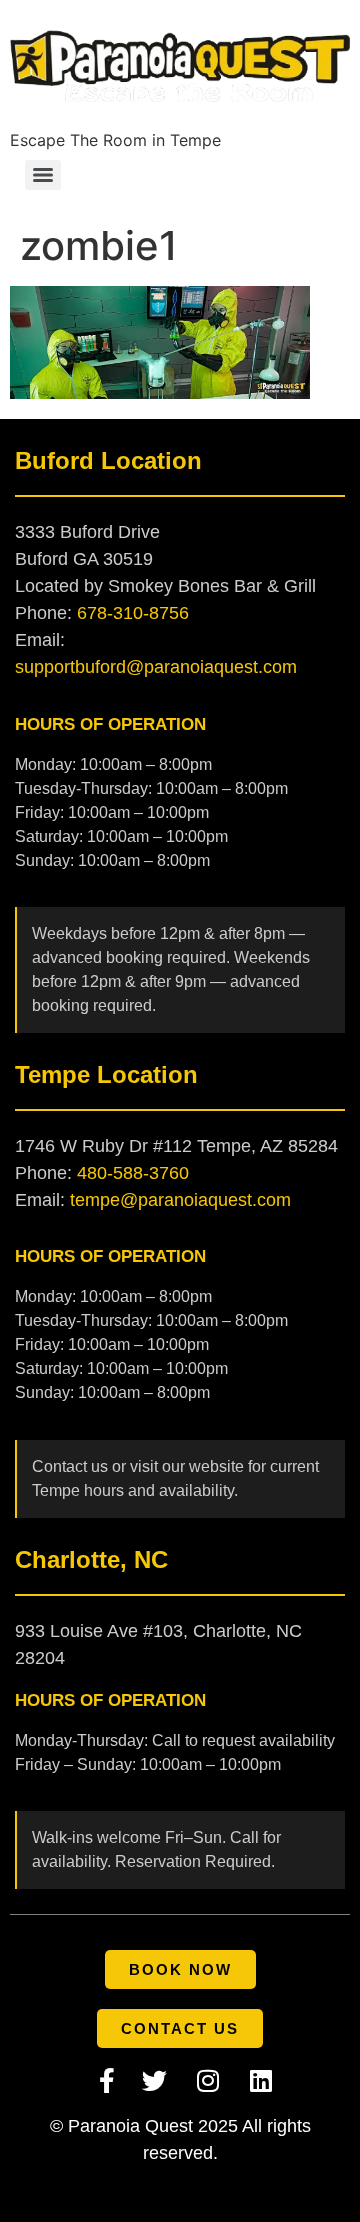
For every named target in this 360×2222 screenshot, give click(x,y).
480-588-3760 (133, 1173)
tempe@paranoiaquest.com (180, 1200)
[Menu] (43, 175)
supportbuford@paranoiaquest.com (156, 667)
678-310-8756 (133, 613)
